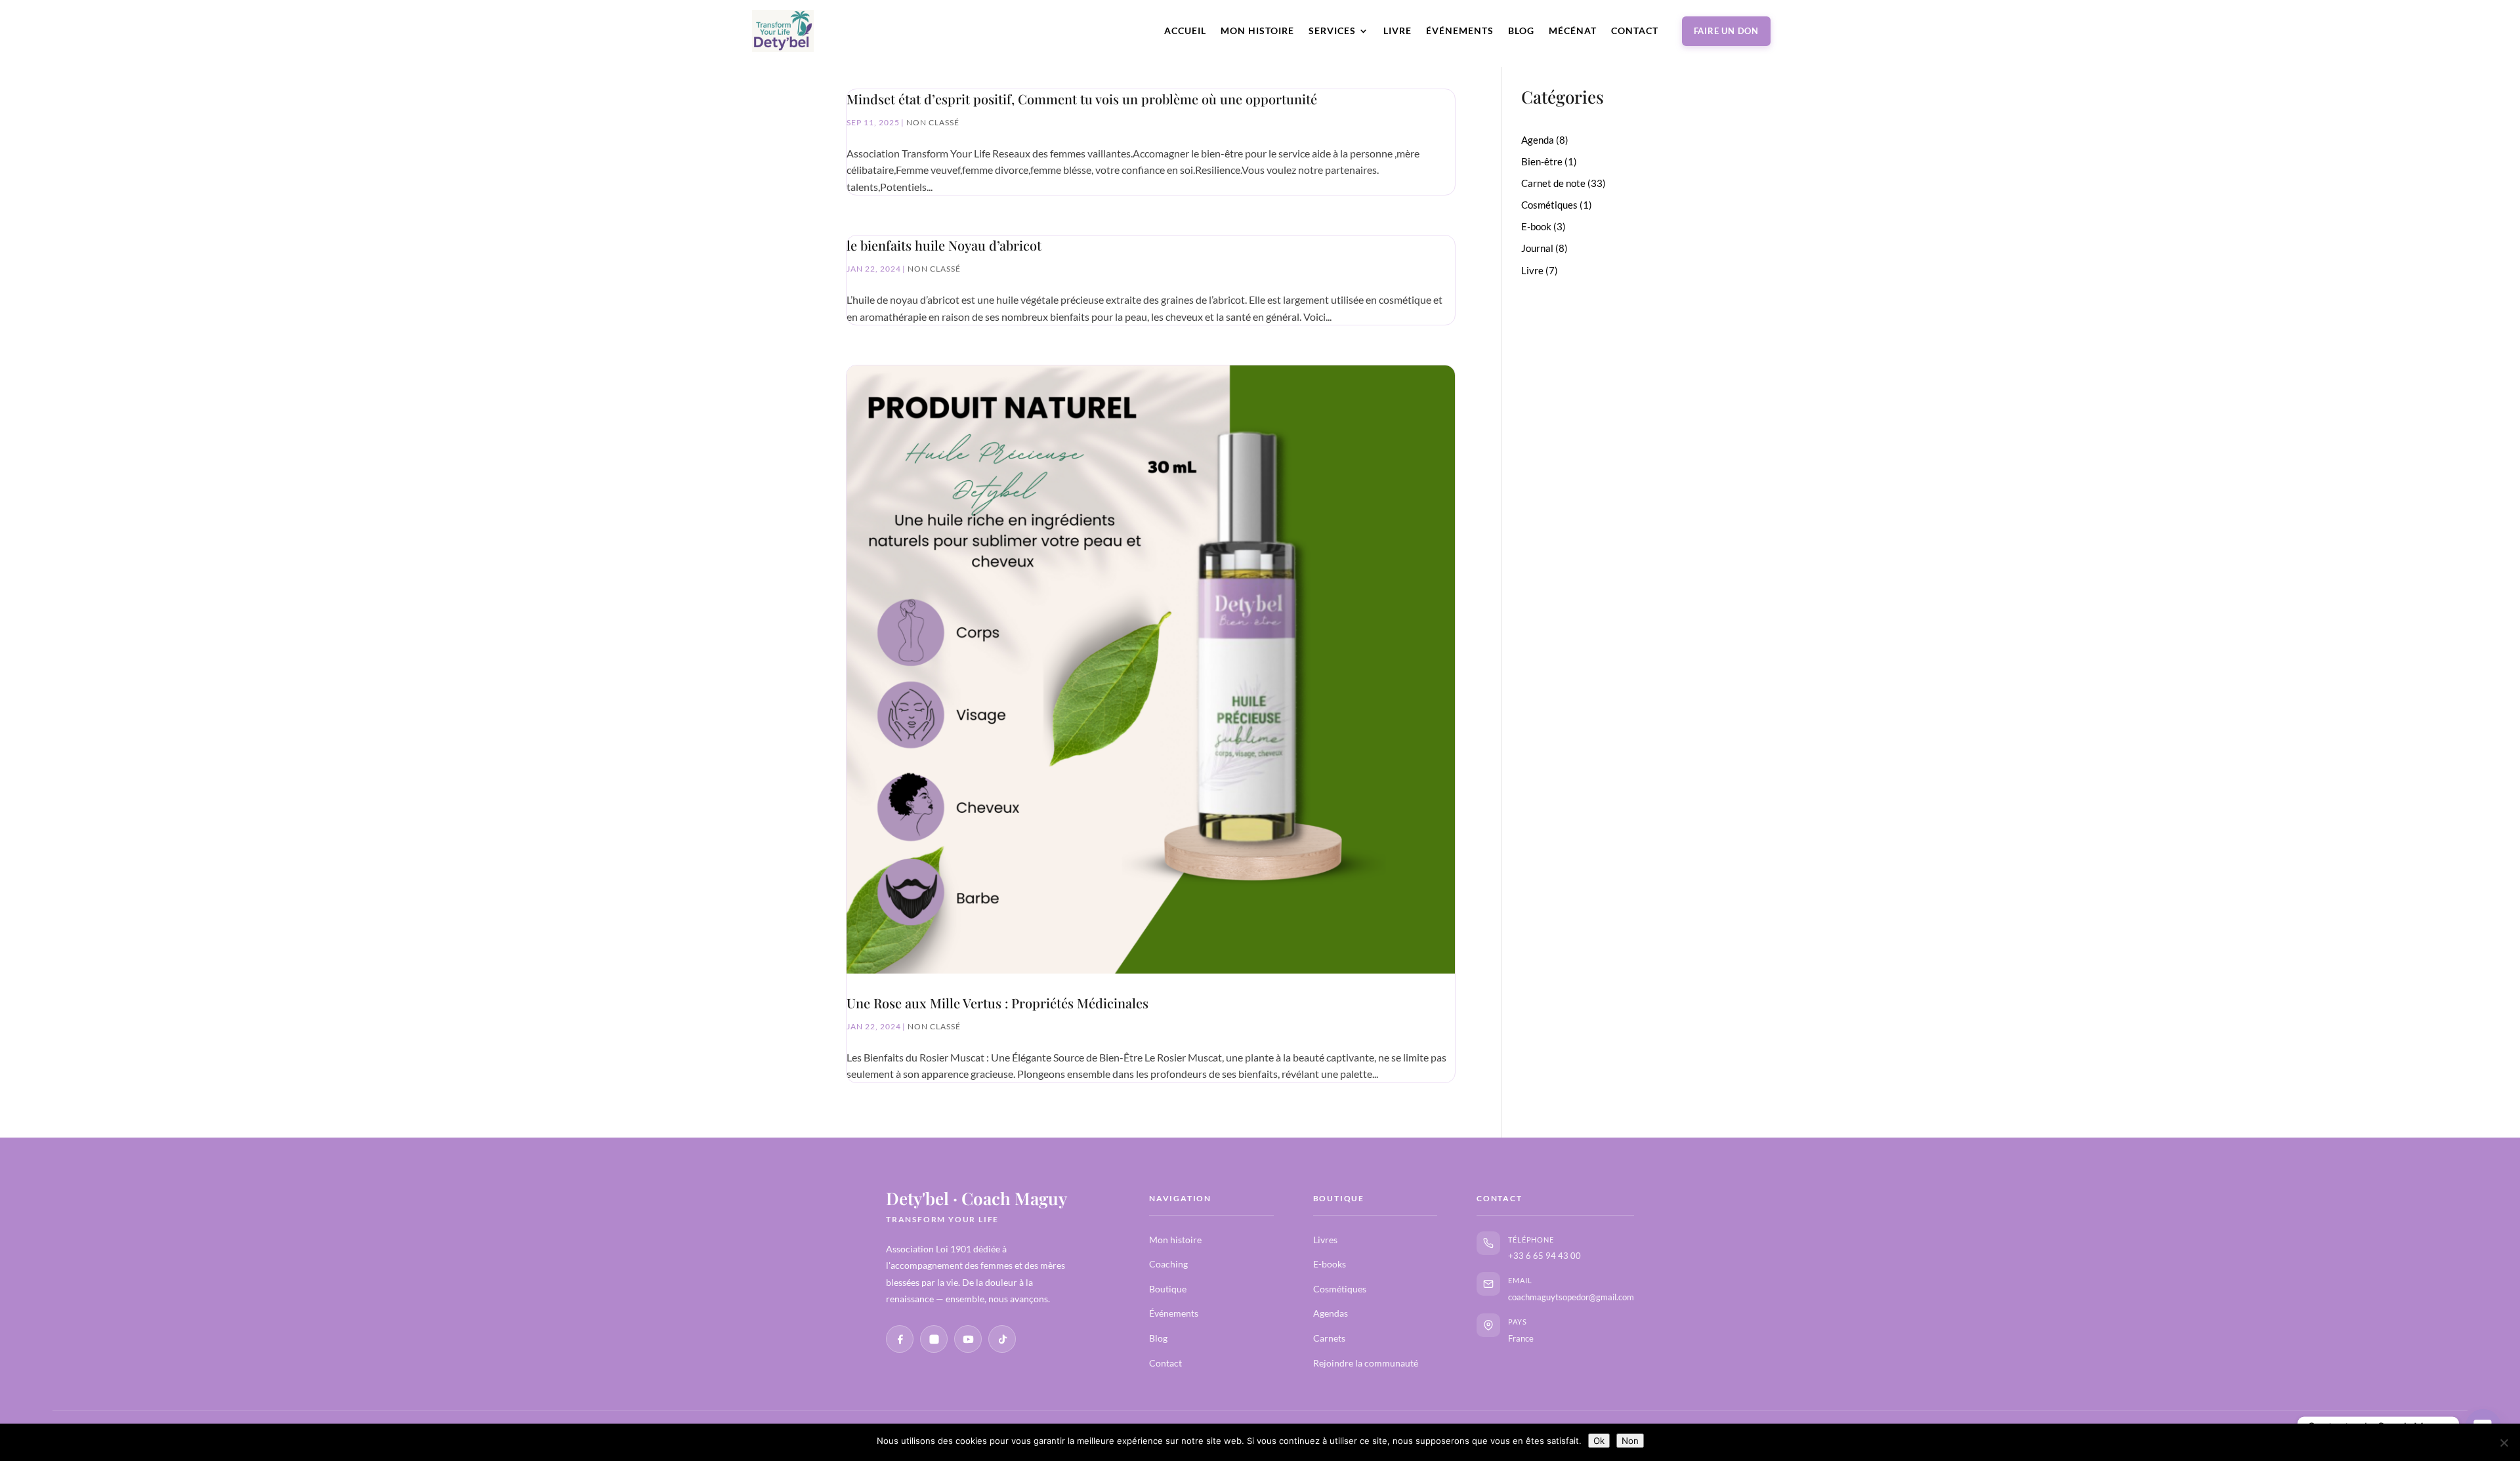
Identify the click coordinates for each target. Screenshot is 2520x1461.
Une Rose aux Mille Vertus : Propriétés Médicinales (997, 1003)
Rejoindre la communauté (1366, 1363)
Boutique (1168, 1289)
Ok (1599, 1441)
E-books (1330, 1264)
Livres (1325, 1240)
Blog (1521, 31)
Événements (1460, 31)
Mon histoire (1257, 31)
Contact (1635, 31)
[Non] (2504, 1443)
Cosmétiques (1340, 1289)
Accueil (1185, 31)
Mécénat (1573, 31)
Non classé (933, 122)
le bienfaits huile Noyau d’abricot (944, 245)
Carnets (1329, 1338)
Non (1630, 1441)
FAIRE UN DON (1726, 31)
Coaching (1168, 1264)
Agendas (1331, 1313)
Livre (1397, 31)
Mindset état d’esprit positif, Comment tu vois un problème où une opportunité (1082, 99)
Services (1332, 31)
